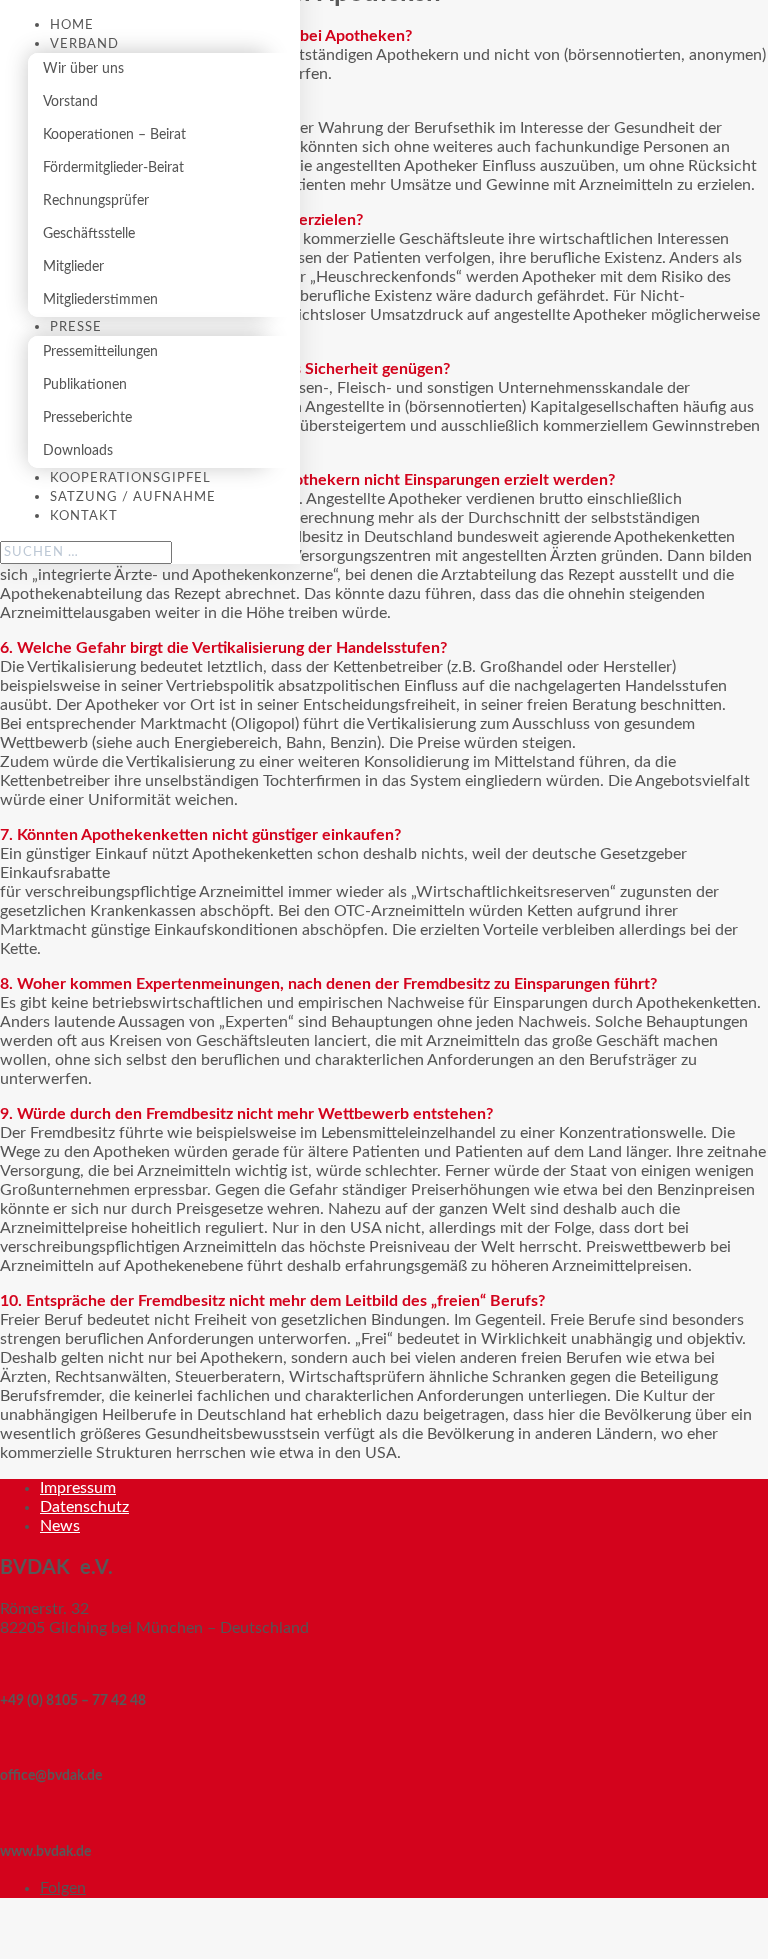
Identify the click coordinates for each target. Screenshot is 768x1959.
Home (72, 25)
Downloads (78, 451)
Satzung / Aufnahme (133, 497)
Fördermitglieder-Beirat (113, 168)
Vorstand (70, 102)
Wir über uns (83, 69)
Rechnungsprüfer (96, 201)
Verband (84, 44)
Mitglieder (73, 267)
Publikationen (85, 385)
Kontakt (84, 516)
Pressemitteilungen (100, 352)
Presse (76, 327)
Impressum (78, 1488)
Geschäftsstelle (89, 234)
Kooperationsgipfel (130, 478)
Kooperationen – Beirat (114, 135)
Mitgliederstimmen (100, 300)
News (60, 1526)
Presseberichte (87, 418)
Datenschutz (84, 1507)
